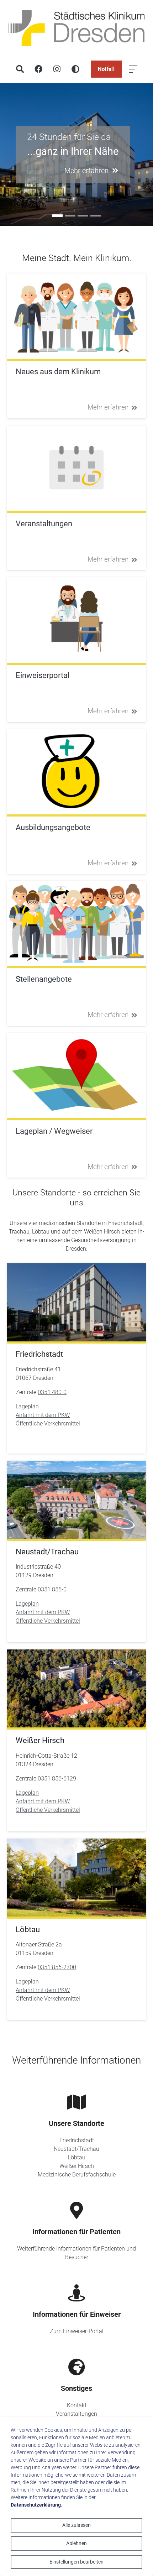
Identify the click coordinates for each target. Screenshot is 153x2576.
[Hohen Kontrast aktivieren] (75, 69)
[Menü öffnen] (133, 69)
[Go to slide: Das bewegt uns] (83, 216)
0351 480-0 (52, 1392)
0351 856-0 (52, 1589)
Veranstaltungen (76, 2414)
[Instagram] (57, 69)
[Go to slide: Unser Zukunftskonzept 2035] (96, 216)
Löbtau (77, 2157)
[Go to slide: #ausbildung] (70, 216)
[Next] (146, 155)
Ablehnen (76, 2543)
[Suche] (20, 69)
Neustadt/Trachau (76, 2149)
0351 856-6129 (57, 1779)
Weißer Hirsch (77, 2166)
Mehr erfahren (108, 407)
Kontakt (77, 2405)
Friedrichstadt (77, 2140)
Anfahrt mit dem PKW (43, 1415)
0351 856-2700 (57, 1967)
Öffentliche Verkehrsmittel (48, 1423)
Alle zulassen (76, 2525)
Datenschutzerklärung (36, 2505)
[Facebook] (38, 69)
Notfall (106, 69)
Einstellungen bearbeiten (76, 2562)
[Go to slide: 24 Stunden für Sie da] (57, 216)
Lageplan (27, 1406)
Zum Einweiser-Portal (77, 2331)
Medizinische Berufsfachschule (77, 2175)
